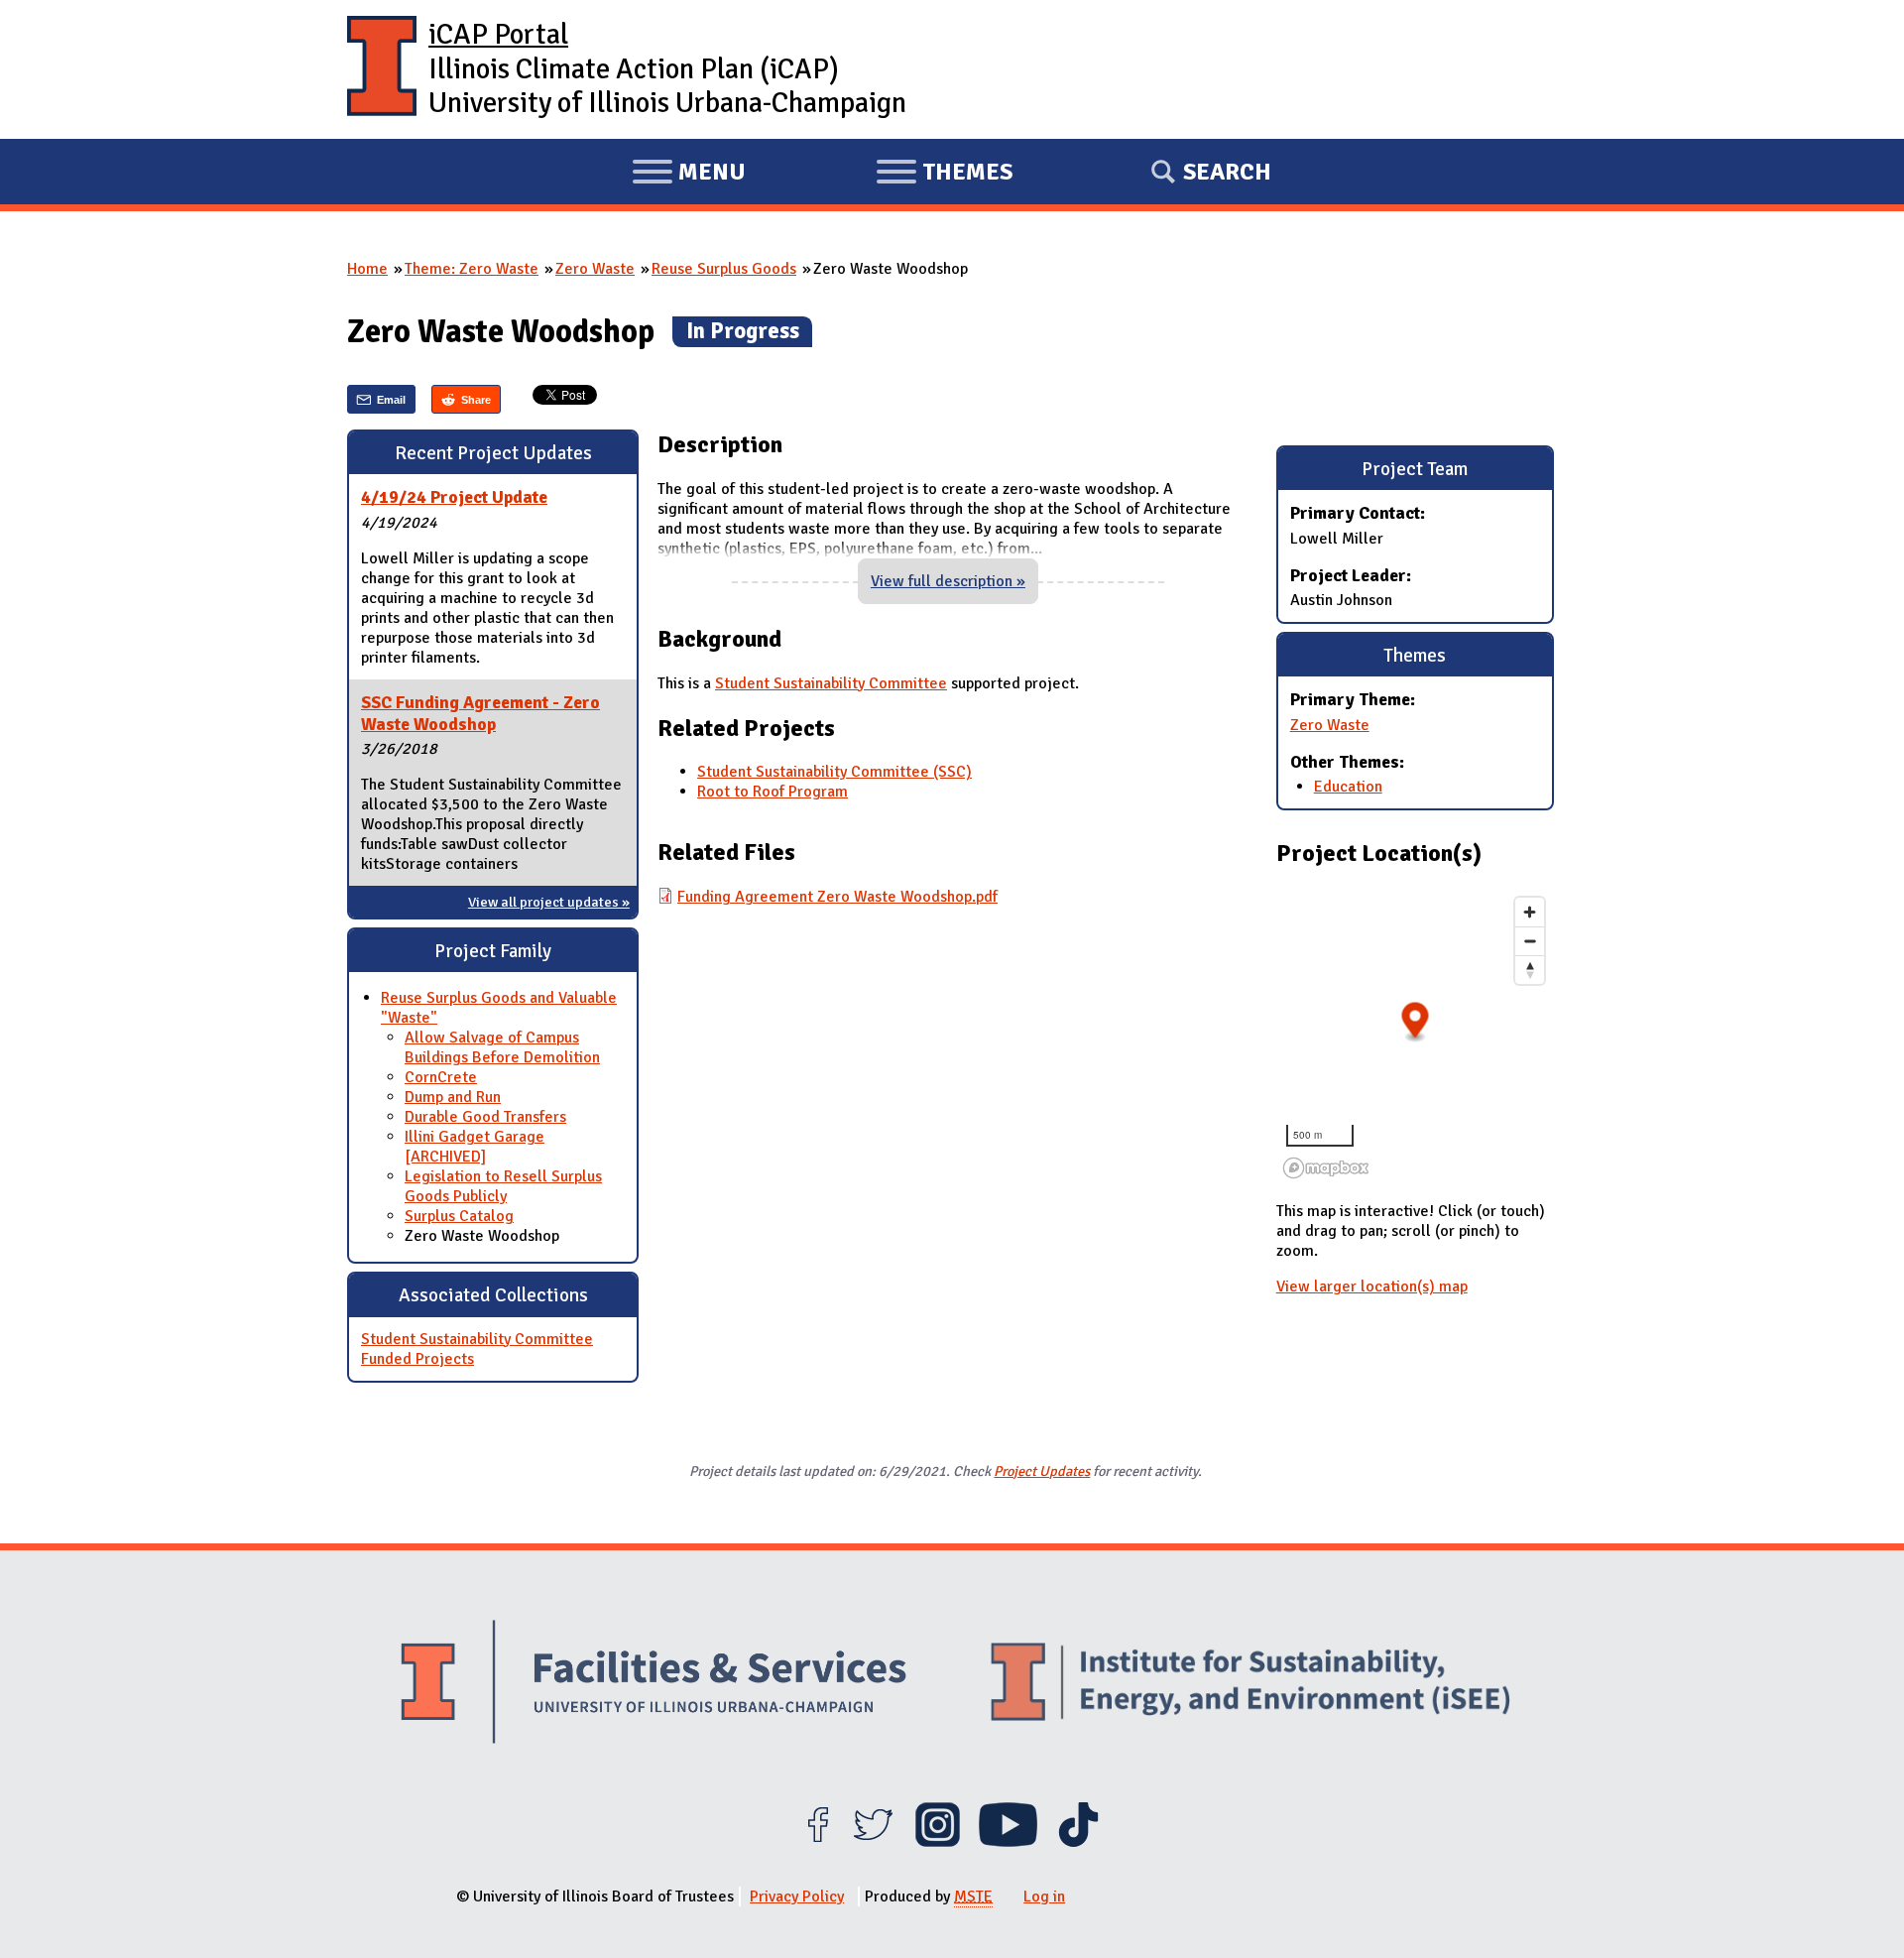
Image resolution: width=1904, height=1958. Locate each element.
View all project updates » (549, 902)
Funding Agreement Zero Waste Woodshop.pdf (837, 897)
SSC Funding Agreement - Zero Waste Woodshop (480, 713)
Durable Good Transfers (485, 1117)
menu (689, 175)
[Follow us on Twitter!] (873, 1842)
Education (1348, 787)
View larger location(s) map (1372, 1286)
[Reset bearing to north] (1530, 970)
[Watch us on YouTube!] (1008, 1842)
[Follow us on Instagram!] (938, 1842)
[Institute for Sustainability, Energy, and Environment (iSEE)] (1250, 1684)
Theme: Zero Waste (472, 269)
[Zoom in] (1530, 912)
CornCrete (441, 1077)
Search (1227, 172)
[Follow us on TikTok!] (1078, 1842)
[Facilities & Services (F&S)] (654, 1685)
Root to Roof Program (773, 792)
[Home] (382, 69)
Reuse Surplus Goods (724, 269)
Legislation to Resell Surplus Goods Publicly (503, 1186)
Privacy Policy (797, 1897)
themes (944, 175)
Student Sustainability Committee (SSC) (834, 772)
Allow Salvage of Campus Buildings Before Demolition (502, 1047)
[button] (1415, 1022)
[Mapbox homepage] (1326, 1168)
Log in (1044, 1897)
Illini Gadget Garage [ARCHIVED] (475, 1147)
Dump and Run (453, 1097)
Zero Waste (595, 269)
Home (367, 269)
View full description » (948, 581)
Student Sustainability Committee (831, 683)
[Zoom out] (1530, 941)
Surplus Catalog (459, 1216)
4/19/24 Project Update (454, 497)
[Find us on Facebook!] (818, 1842)
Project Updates (1042, 1471)
